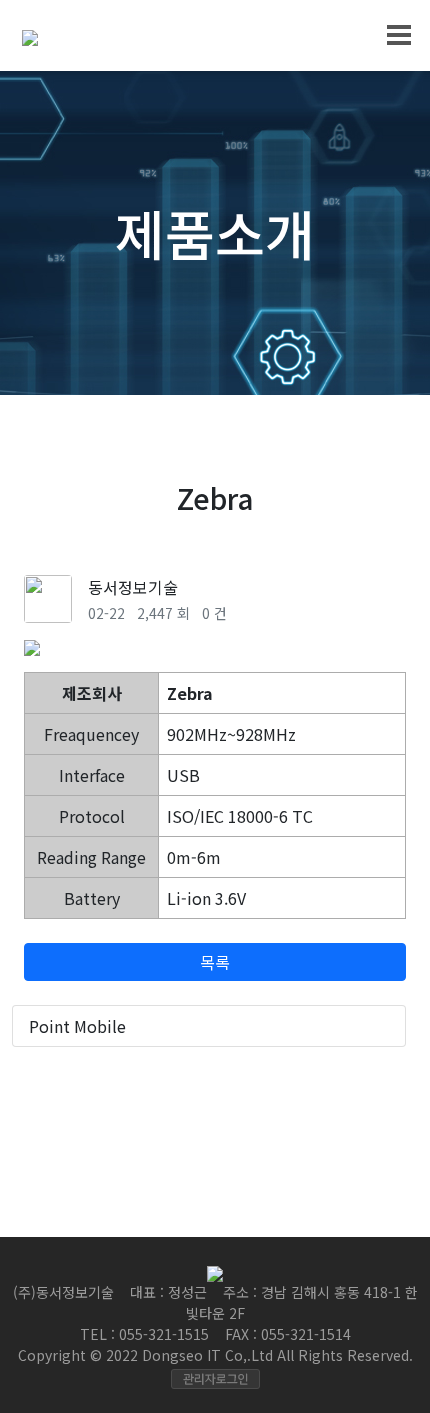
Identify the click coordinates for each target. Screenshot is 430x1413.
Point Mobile (77, 1026)
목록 (215, 962)
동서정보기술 (133, 587)
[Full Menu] (401, 34)
